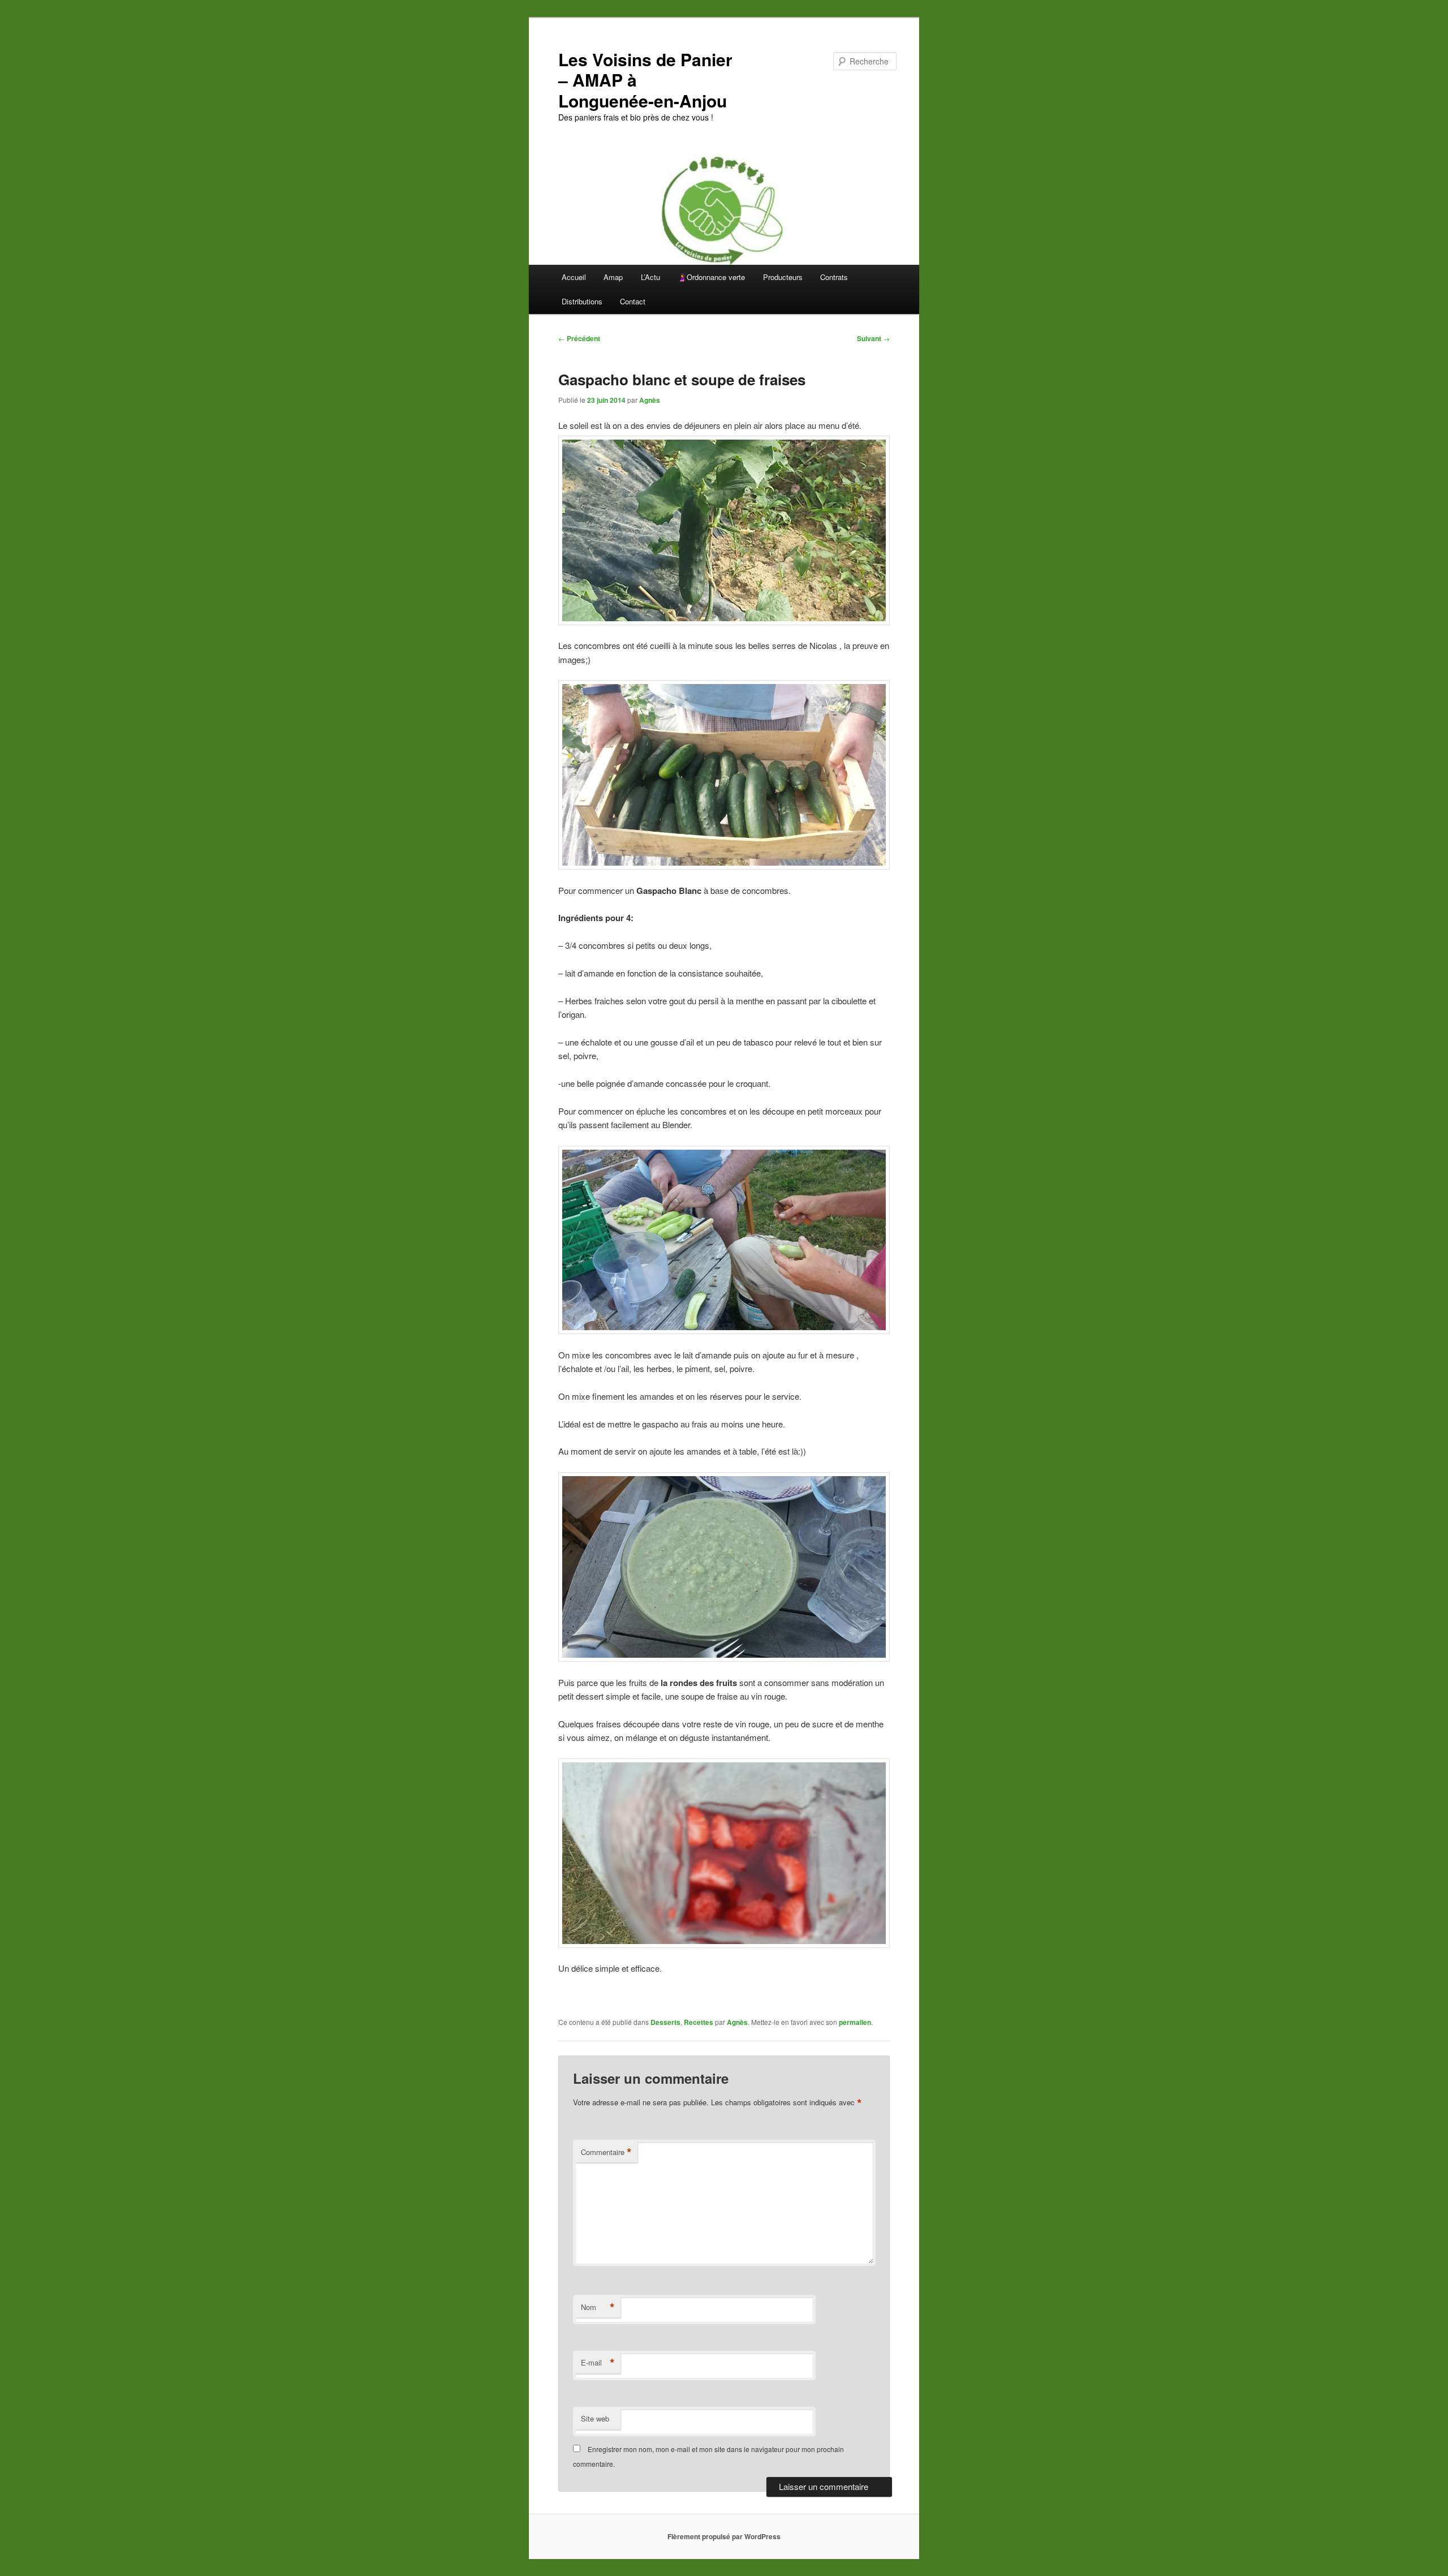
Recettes (699, 2022)
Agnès (650, 400)
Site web (595, 2418)
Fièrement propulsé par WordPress (724, 2536)
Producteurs (783, 277)
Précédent (579, 338)
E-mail (598, 2363)
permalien (855, 2022)
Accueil (574, 277)
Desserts (665, 2022)
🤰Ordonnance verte (711, 277)
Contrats (834, 277)
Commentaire (606, 2152)
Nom (598, 2307)
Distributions (582, 301)
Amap (613, 277)
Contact (633, 301)
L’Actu (650, 277)
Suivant (873, 338)
